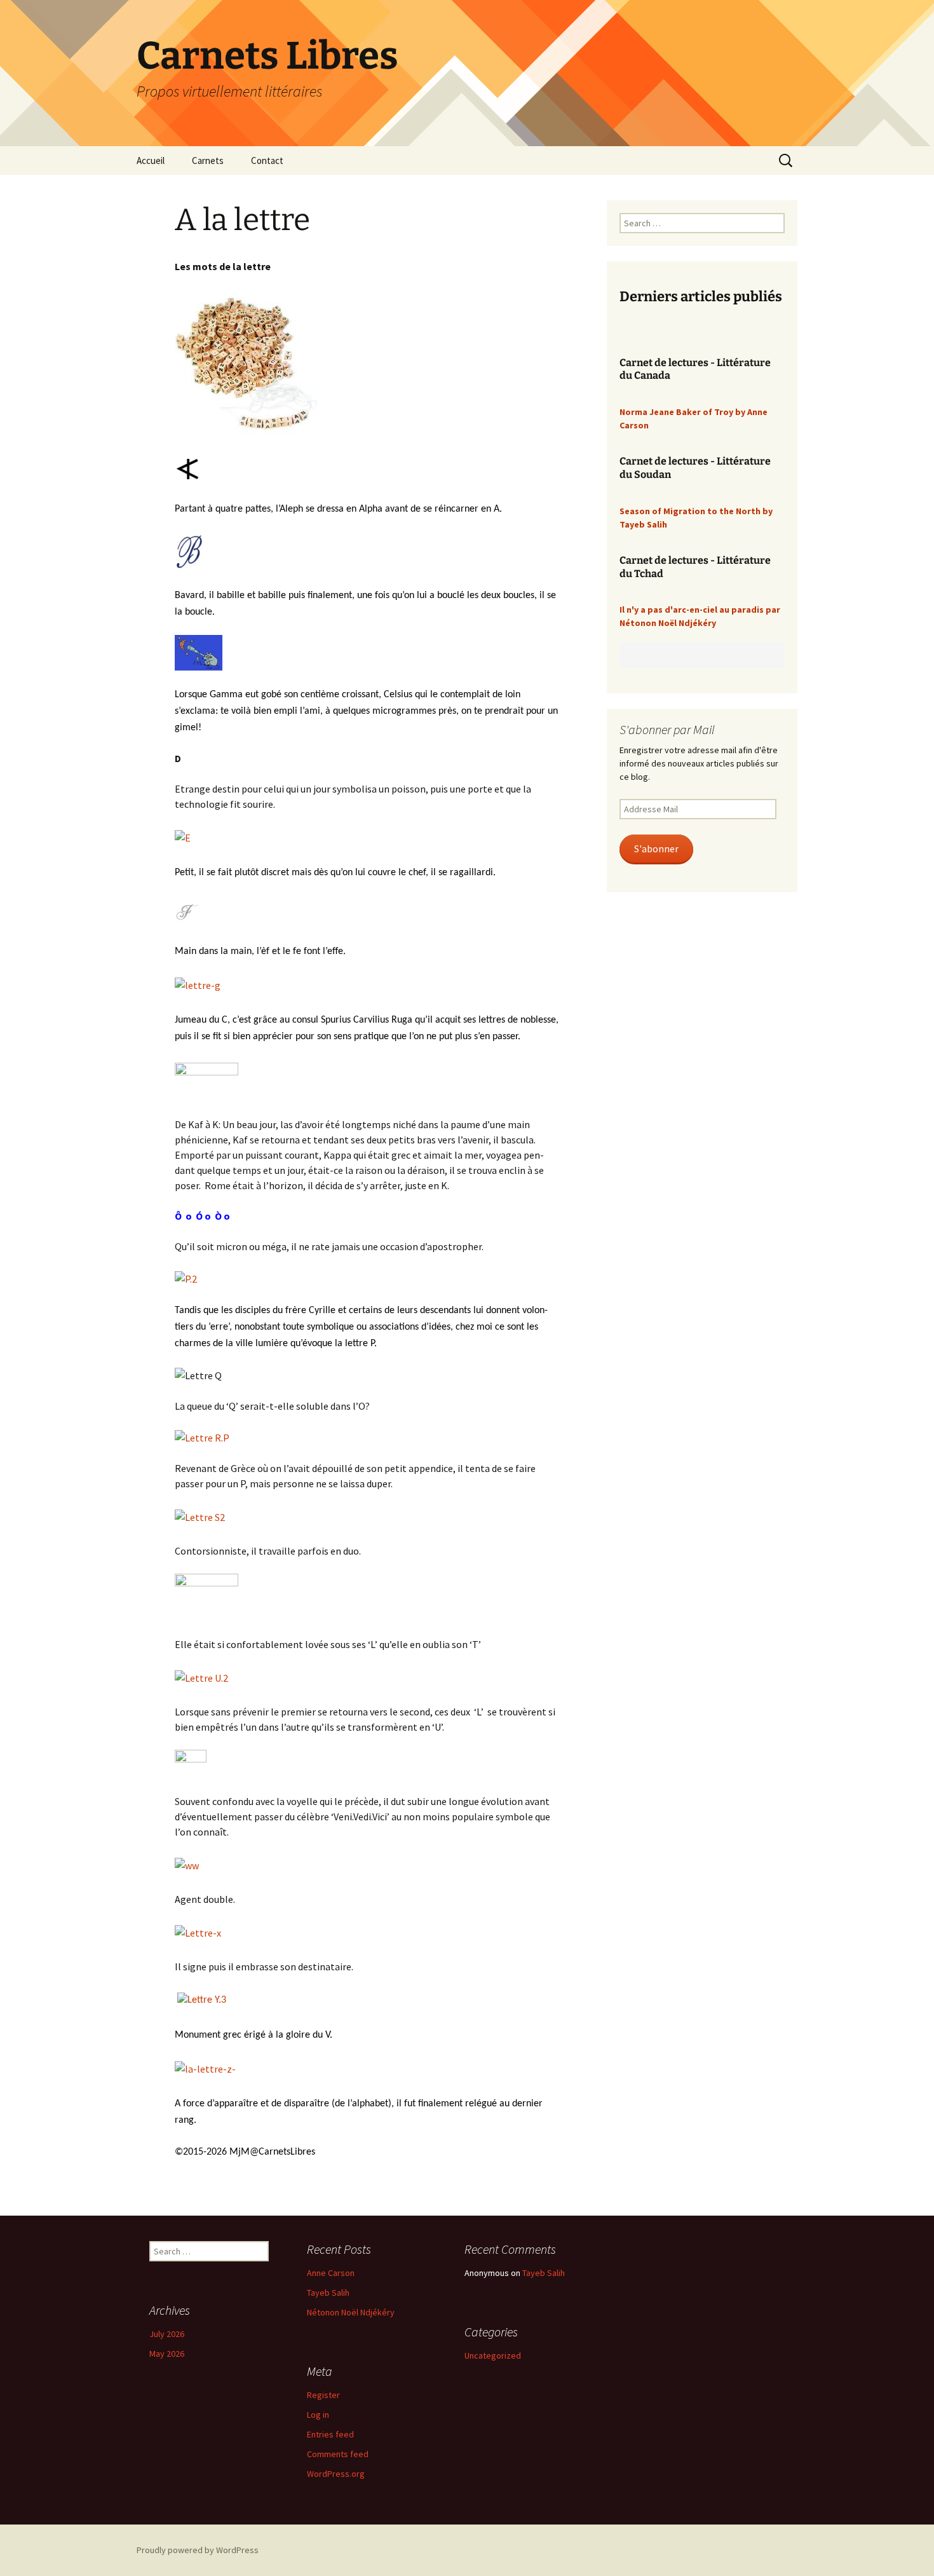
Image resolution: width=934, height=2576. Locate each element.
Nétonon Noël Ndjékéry (351, 2312)
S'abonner (656, 849)
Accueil (151, 160)
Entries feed (330, 2434)
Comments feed (338, 2454)
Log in (318, 2415)
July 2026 (167, 2334)
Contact (267, 160)
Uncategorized (493, 2355)
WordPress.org (336, 2474)
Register (323, 2395)
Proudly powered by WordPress (198, 2550)
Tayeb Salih (328, 2293)
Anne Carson (331, 2273)
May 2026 (167, 2354)
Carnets (208, 160)
